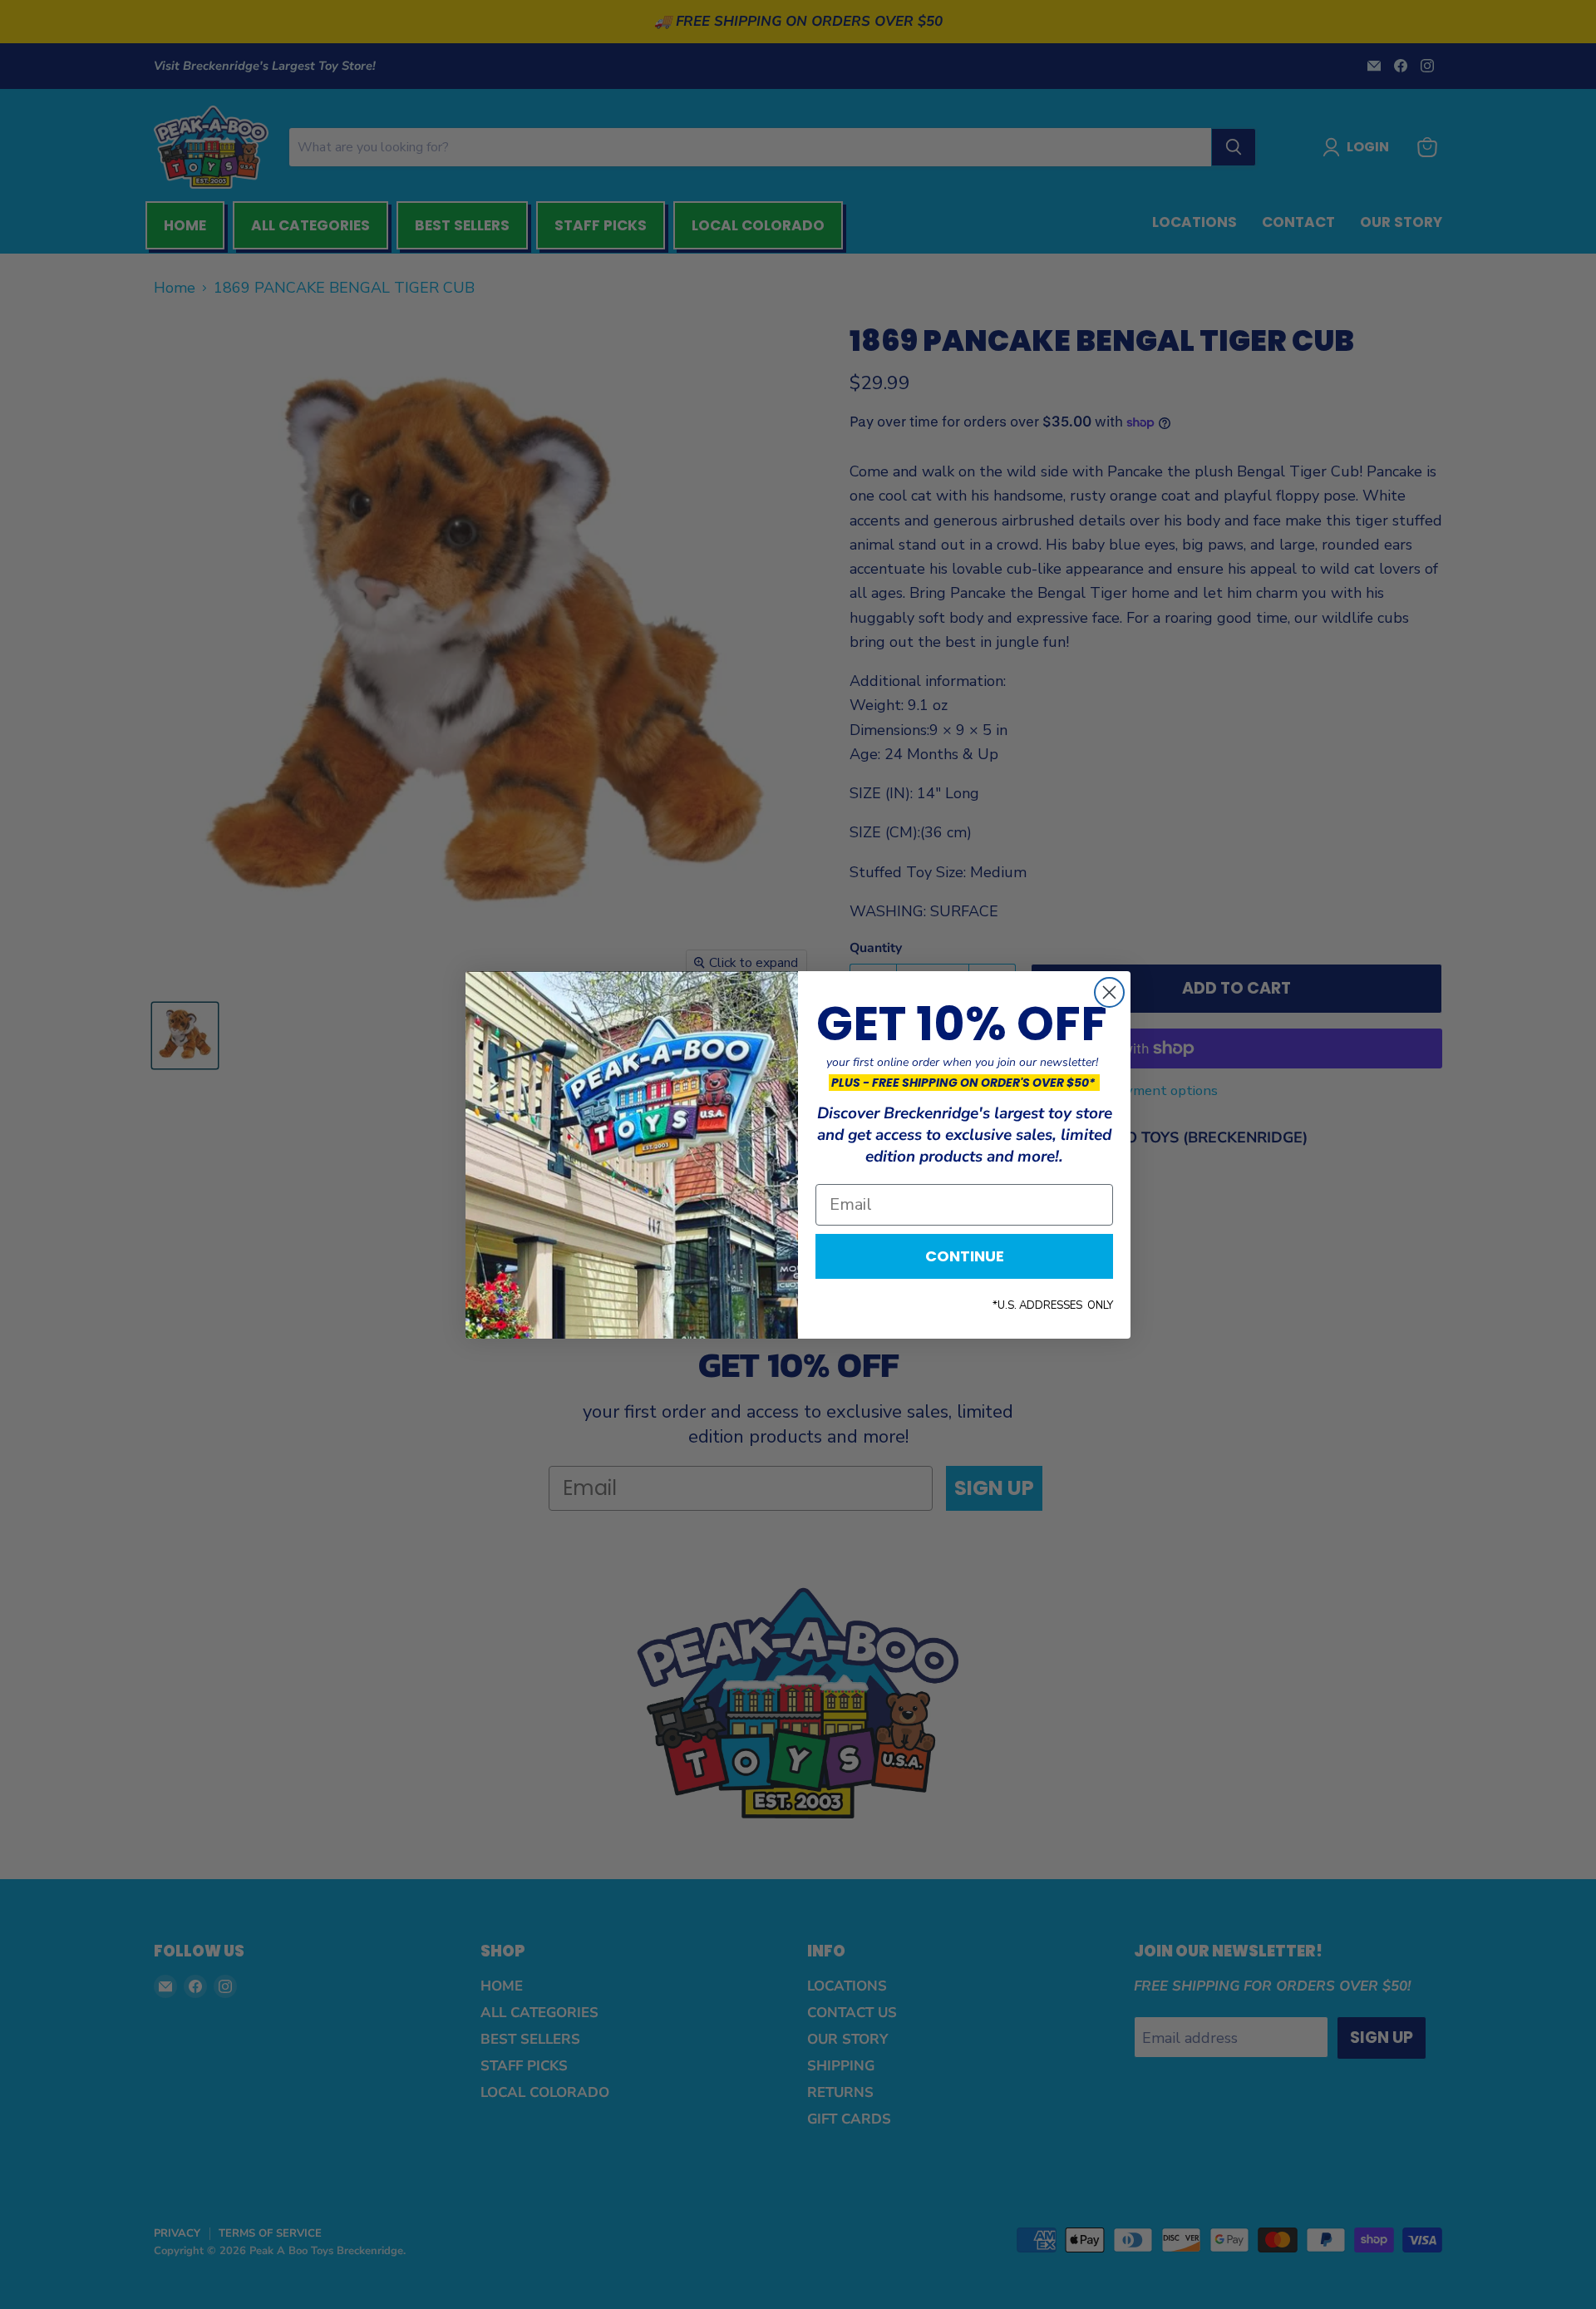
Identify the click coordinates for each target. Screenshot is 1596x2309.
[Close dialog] (1109, 992)
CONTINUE (965, 1256)
